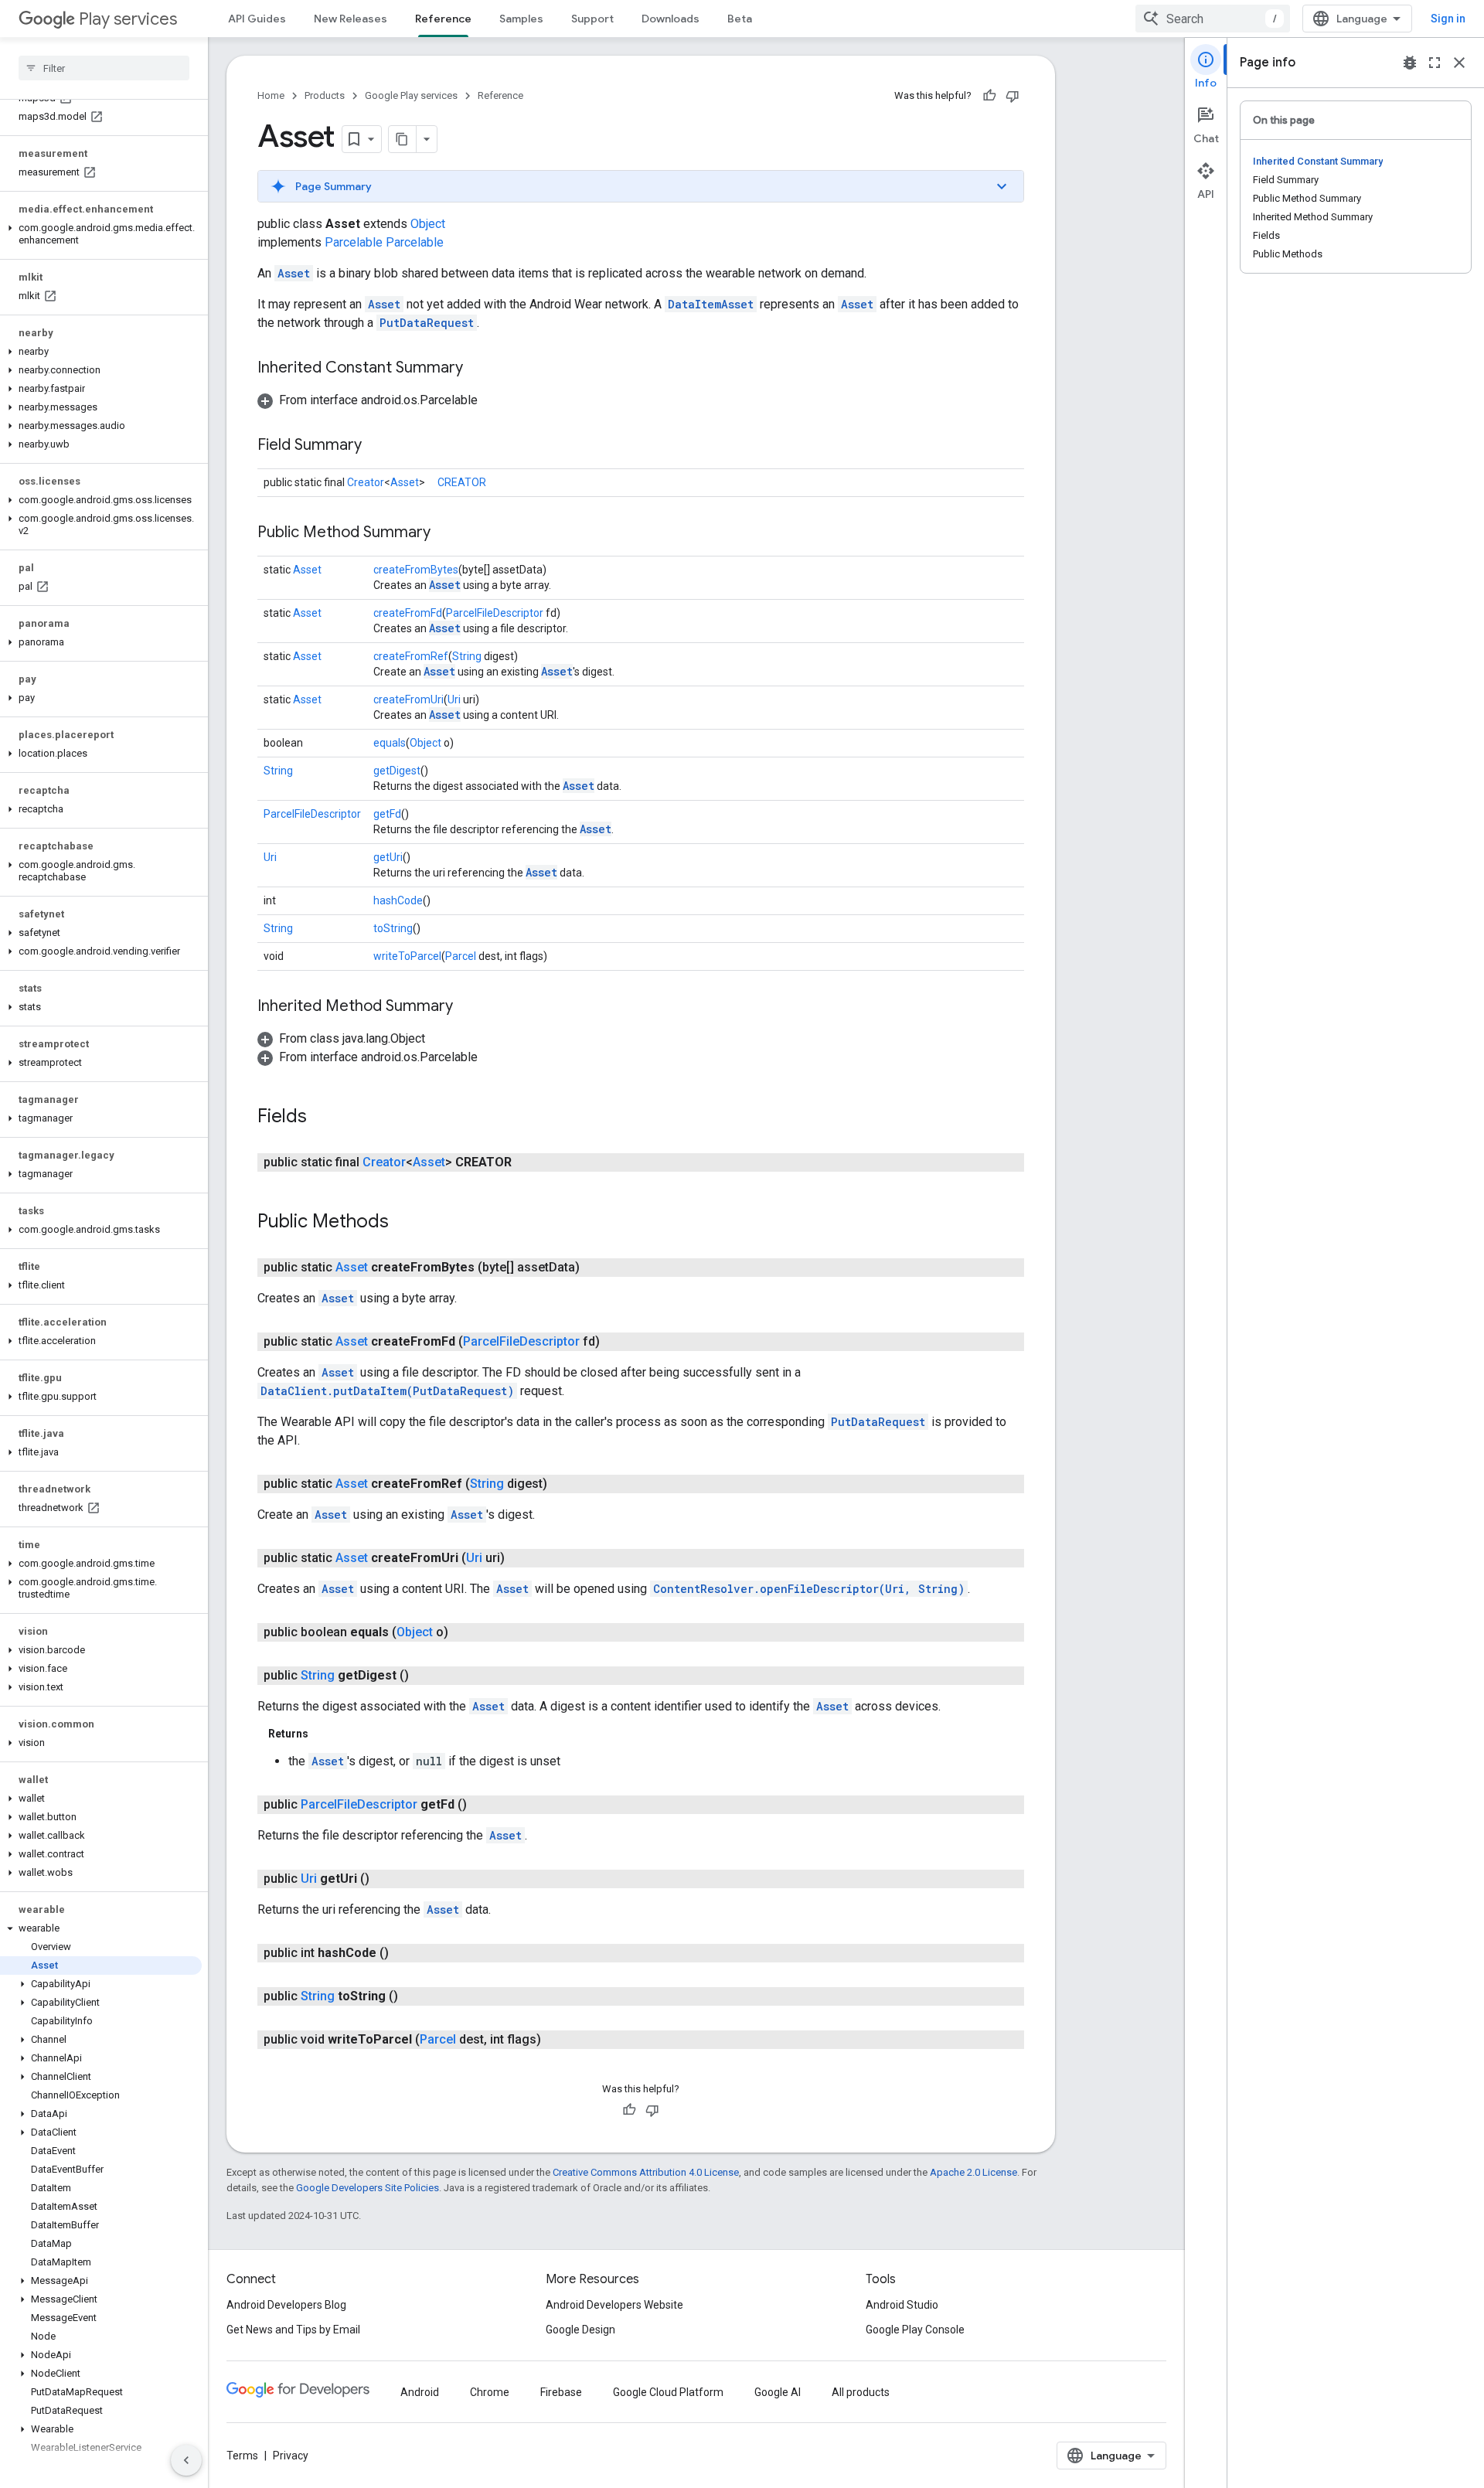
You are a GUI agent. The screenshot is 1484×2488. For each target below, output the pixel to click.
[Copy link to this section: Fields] (322, 1118)
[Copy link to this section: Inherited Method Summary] (468, 1007)
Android (420, 2392)
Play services (128, 19)
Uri (454, 699)
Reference (443, 19)
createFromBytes (416, 570)
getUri (388, 857)
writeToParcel (407, 956)
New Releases (351, 19)
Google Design (580, 2330)
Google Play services (411, 95)
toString (393, 928)
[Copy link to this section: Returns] (324, 1734)
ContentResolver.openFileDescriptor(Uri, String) (809, 1589)
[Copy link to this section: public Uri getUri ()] (385, 1879)
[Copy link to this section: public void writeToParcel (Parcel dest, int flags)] (556, 2040)
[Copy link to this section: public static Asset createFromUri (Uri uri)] (520, 1558)
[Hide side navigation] (186, 2460)
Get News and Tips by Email (293, 2330)
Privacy (291, 2456)
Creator (366, 482)
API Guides (257, 19)
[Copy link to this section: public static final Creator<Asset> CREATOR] (527, 1162)
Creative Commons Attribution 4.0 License (646, 2172)
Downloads (671, 19)
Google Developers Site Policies (368, 2188)
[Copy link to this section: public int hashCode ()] (404, 1953)
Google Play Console (915, 2330)
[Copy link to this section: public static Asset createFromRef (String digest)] (563, 1484)
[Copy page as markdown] (403, 139)
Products (325, 95)
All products (861, 2392)
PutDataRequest (427, 323)
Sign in (1448, 19)
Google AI (778, 2392)
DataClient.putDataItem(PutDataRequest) (387, 1391)
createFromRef (411, 656)
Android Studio (902, 2305)
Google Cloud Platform (668, 2392)
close (1459, 63)
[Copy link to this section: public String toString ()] (414, 1996)
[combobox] (1213, 19)
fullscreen (1435, 63)
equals (390, 743)
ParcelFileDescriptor (495, 613)
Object (428, 224)
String (467, 656)
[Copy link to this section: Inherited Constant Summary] (478, 369)
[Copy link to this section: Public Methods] (404, 1223)
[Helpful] (989, 96)
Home (271, 95)
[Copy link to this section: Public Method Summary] (446, 533)
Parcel (461, 956)
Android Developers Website (614, 2305)
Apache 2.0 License (973, 2172)
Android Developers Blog (286, 2305)
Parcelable (354, 242)
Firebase (561, 2392)
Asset (294, 273)
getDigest (397, 771)
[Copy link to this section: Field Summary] (377, 446)
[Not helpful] (1013, 96)
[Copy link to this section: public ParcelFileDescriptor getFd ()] (482, 1805)
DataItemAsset (711, 304)
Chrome (490, 2392)
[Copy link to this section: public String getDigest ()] (424, 1676)
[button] (101, 234)
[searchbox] (104, 68)
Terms (242, 2456)
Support (592, 19)
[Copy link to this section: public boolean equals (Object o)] (464, 1632)
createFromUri (408, 699)
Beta (740, 19)
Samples (521, 19)
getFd (387, 814)
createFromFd (408, 613)
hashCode (398, 900)
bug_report (1410, 63)
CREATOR (462, 482)
